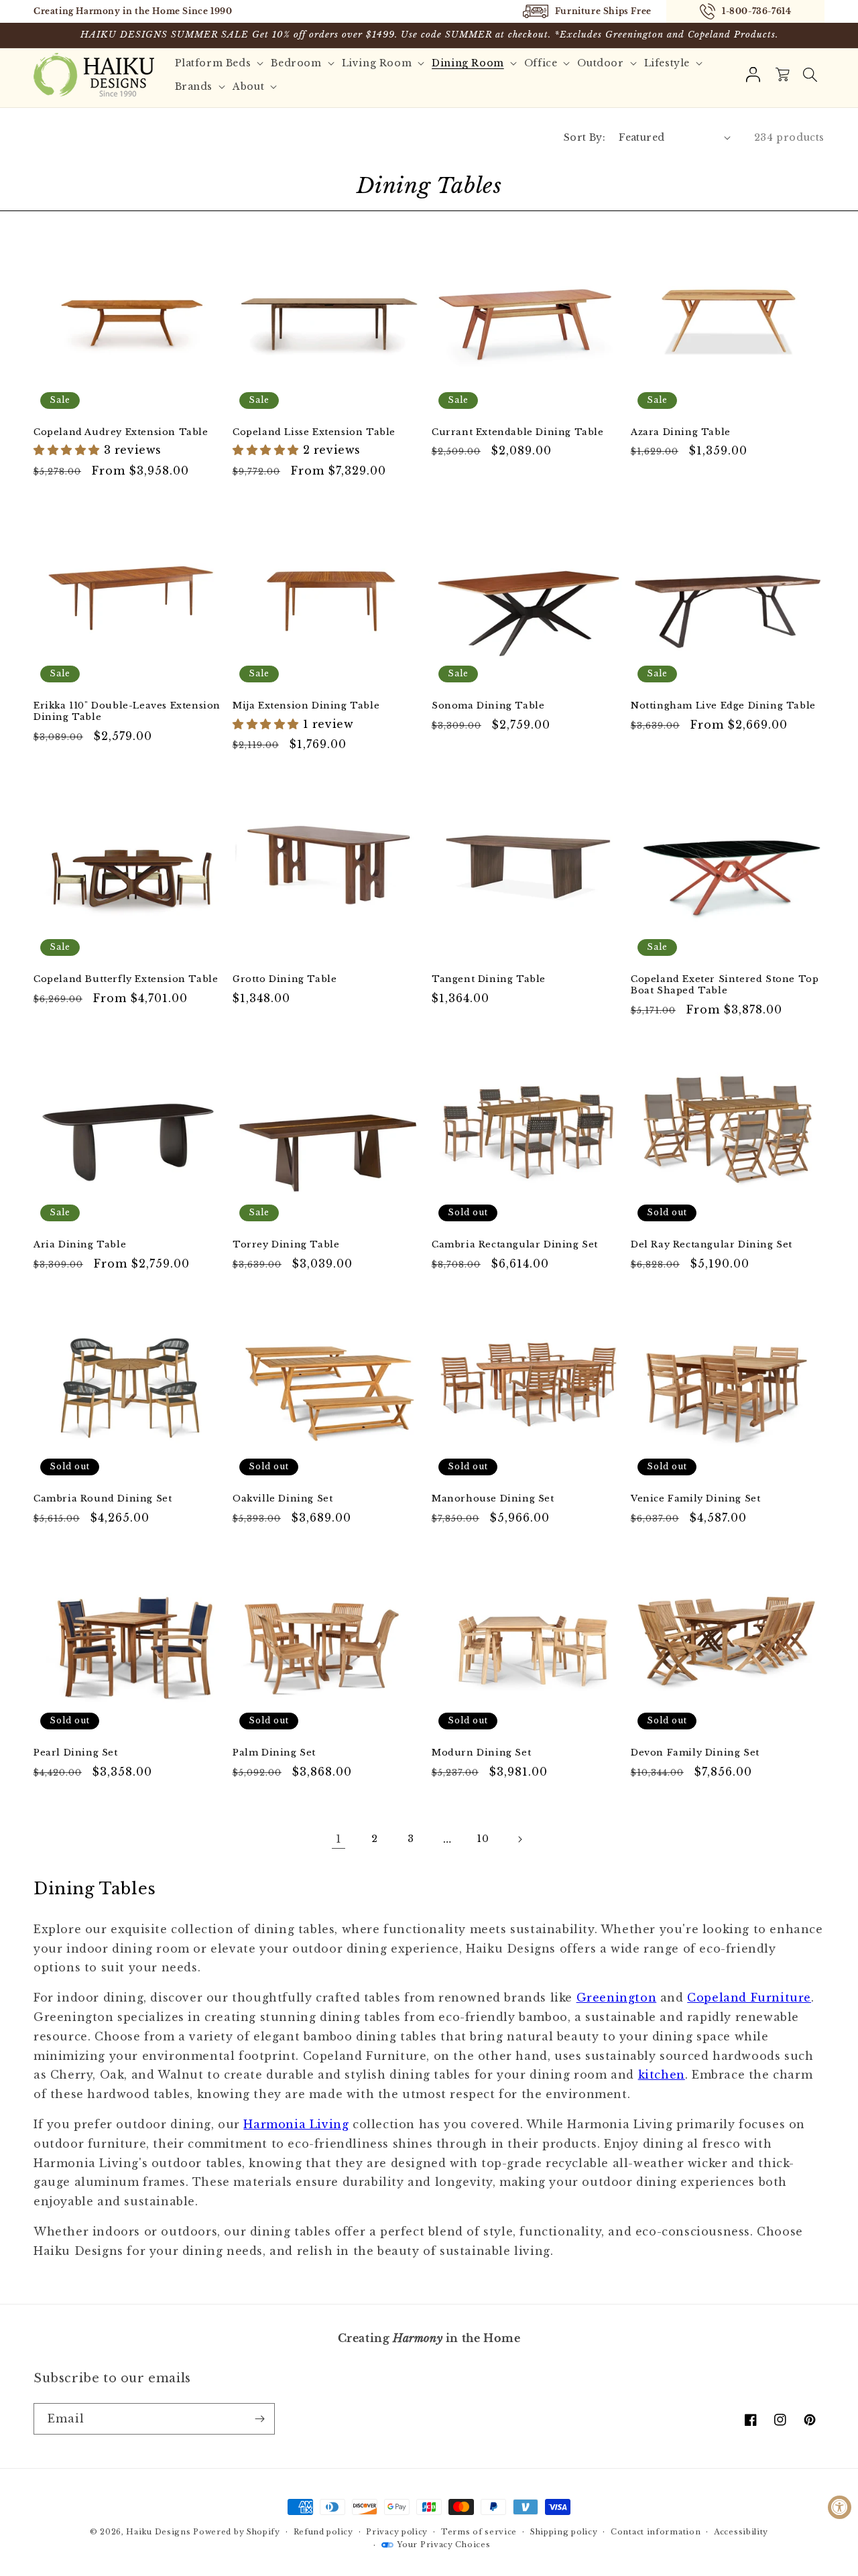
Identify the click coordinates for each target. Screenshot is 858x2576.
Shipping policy (564, 2532)
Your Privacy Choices (443, 2544)
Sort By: (585, 137)
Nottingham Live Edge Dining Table (723, 706)
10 (483, 1839)
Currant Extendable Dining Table (518, 432)
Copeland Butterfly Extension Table (126, 979)
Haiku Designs (158, 2532)
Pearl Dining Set (76, 1753)
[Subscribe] (259, 2419)
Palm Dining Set (274, 1753)
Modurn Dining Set (481, 1753)
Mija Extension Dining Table (306, 706)
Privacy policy (397, 2532)
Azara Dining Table (681, 432)
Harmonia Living (296, 2124)
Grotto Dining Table (285, 979)
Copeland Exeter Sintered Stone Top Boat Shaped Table (725, 985)
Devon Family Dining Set (695, 1753)
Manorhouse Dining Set (493, 1499)
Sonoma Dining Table (488, 706)
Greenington (617, 1998)
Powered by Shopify (237, 2532)
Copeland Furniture (749, 1998)
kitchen (662, 2075)
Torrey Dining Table (286, 1245)
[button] (810, 75)
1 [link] (339, 1839)
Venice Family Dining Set (695, 1499)
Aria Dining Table (80, 1245)
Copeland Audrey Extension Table (121, 432)
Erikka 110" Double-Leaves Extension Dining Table (127, 712)
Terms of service (479, 2532)
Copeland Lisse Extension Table (314, 432)
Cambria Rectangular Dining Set (515, 1245)
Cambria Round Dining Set (103, 1499)
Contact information (656, 2532)
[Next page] (519, 1839)
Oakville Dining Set (283, 1499)
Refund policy (323, 2532)
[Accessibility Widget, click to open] (840, 2507)
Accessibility (741, 2532)
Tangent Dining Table (489, 979)
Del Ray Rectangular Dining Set (712, 1245)
